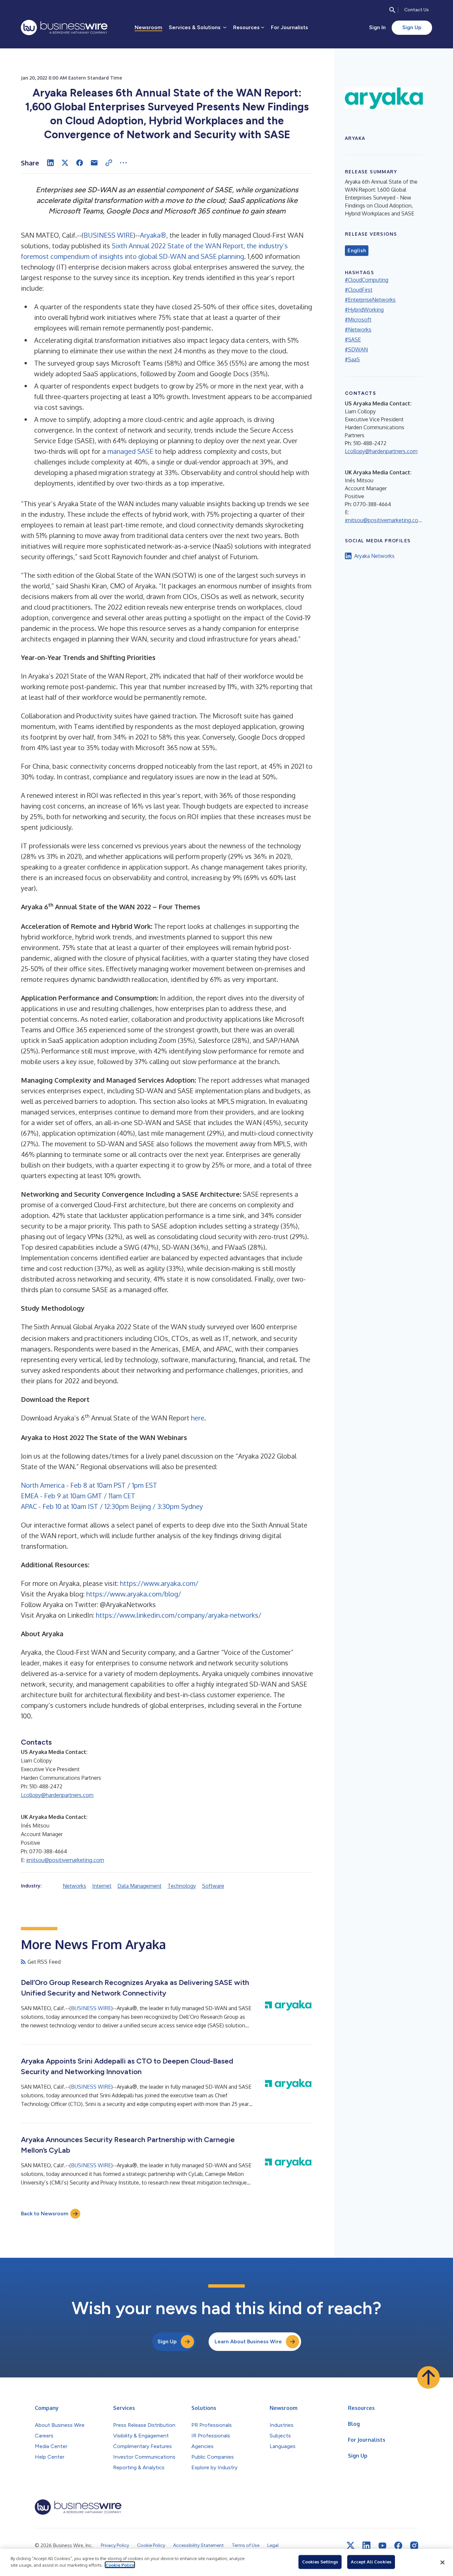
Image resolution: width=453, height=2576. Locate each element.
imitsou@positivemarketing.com (65, 1860)
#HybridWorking (364, 310)
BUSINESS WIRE (108, 235)
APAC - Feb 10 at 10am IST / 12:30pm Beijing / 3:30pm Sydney (112, 1506)
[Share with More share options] (123, 163)
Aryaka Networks (374, 556)
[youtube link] (382, 2546)
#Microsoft (358, 320)
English (357, 251)
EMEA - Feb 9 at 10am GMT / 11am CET (78, 1496)
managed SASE (130, 451)
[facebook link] (398, 2546)
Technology (182, 1886)
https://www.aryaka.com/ (159, 1583)
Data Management (139, 1886)
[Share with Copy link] (109, 163)
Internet (102, 1886)
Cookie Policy (120, 2565)
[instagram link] (414, 2546)
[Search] (392, 10)
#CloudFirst (359, 290)
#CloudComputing (367, 280)
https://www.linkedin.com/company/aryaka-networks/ (179, 1615)
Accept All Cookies (371, 2562)
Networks (74, 1886)
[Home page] (64, 28)
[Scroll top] (428, 2377)
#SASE (353, 339)
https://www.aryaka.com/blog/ (134, 1594)
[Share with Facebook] (80, 163)
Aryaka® (153, 235)
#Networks (358, 329)
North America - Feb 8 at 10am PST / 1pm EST (89, 1485)
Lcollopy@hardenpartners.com (57, 1795)
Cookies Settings (320, 2562)
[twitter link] (351, 2546)
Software (213, 1886)
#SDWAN (356, 349)
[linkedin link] (366, 2546)
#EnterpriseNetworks (370, 300)
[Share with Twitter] (65, 163)
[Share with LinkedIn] (50, 163)
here (198, 1418)
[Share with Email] (94, 163)
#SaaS (352, 359)
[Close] (442, 2562)
